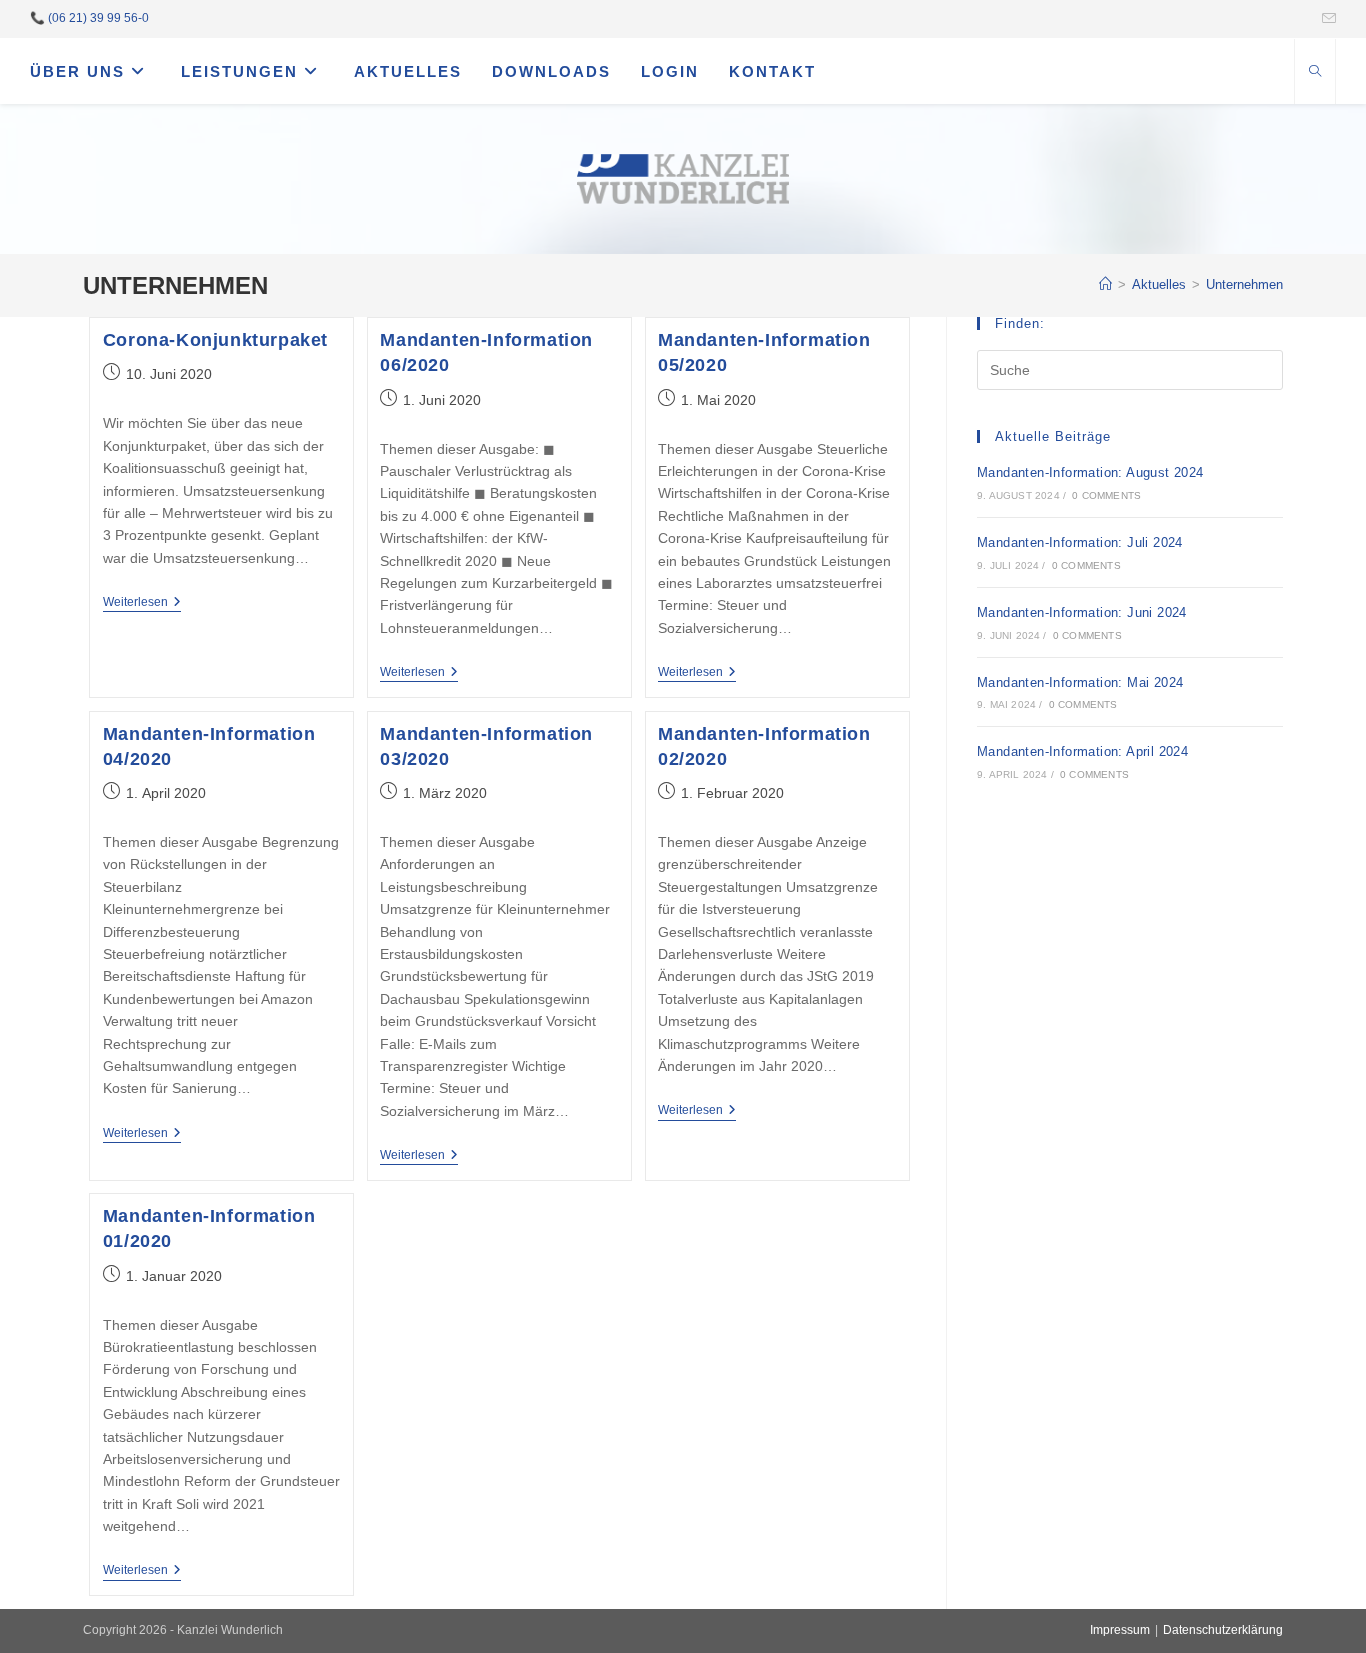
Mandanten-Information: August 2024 (1090, 472)
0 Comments (1106, 495)
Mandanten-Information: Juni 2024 (1082, 612)
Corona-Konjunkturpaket (215, 340)
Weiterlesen (142, 603)
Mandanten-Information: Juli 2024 (1080, 542)
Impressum (1120, 1630)
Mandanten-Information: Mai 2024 (1080, 682)
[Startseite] (1105, 284)
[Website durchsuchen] (1315, 73)
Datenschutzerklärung (1223, 1630)
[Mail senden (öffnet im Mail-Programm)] (1326, 19)
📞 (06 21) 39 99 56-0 (89, 18)
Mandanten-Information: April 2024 (1082, 751)
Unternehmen (1244, 284)
